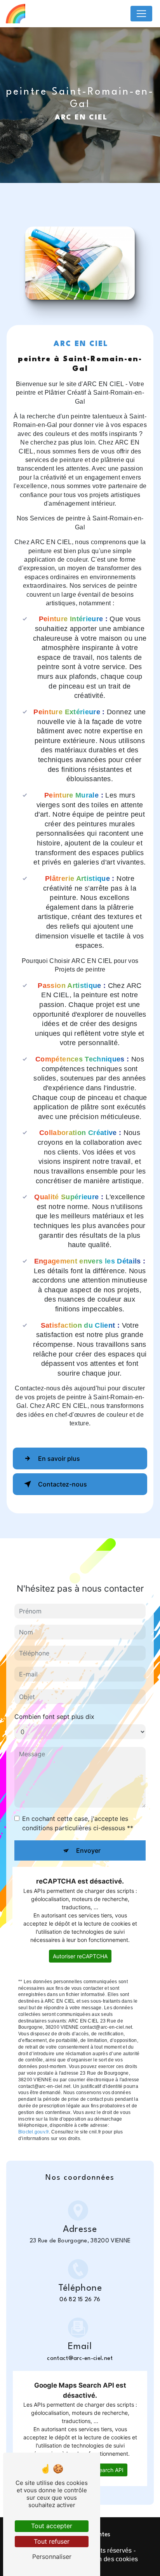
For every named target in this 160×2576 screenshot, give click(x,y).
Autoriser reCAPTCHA (80, 1956)
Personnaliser (52, 2557)
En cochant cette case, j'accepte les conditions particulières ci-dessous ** (78, 1823)
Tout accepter (52, 2526)
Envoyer (88, 1850)
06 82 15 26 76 (80, 2300)
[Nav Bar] (141, 14)
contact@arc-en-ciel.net (80, 2359)
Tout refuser (52, 2541)
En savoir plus (59, 1458)
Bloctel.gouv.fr (34, 2132)
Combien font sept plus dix (54, 1717)
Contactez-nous (63, 1484)
